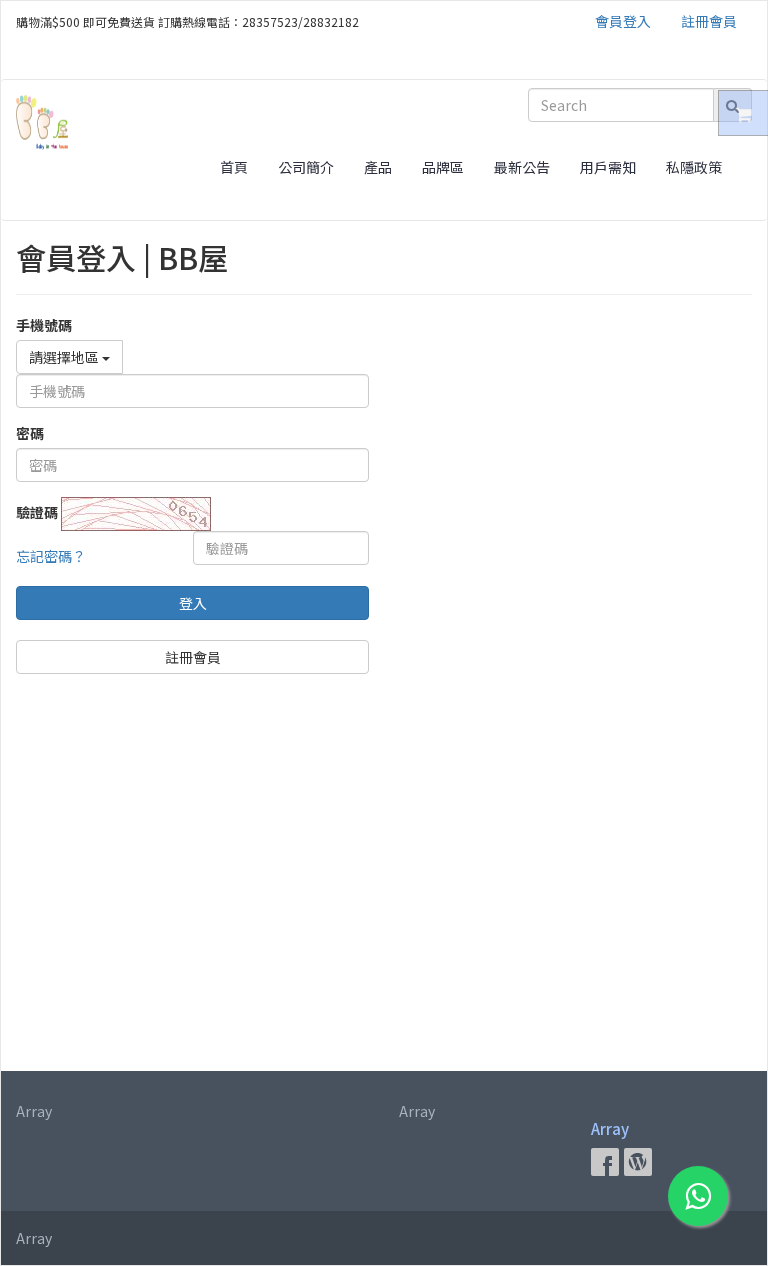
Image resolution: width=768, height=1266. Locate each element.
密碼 (30, 433)
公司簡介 (306, 167)
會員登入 (623, 21)
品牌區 (443, 167)
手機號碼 (44, 325)
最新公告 (522, 167)
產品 (378, 167)
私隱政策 (694, 167)
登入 (193, 603)
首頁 (234, 167)
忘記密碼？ (51, 556)
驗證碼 (37, 512)
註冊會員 (709, 21)
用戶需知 (608, 167)
